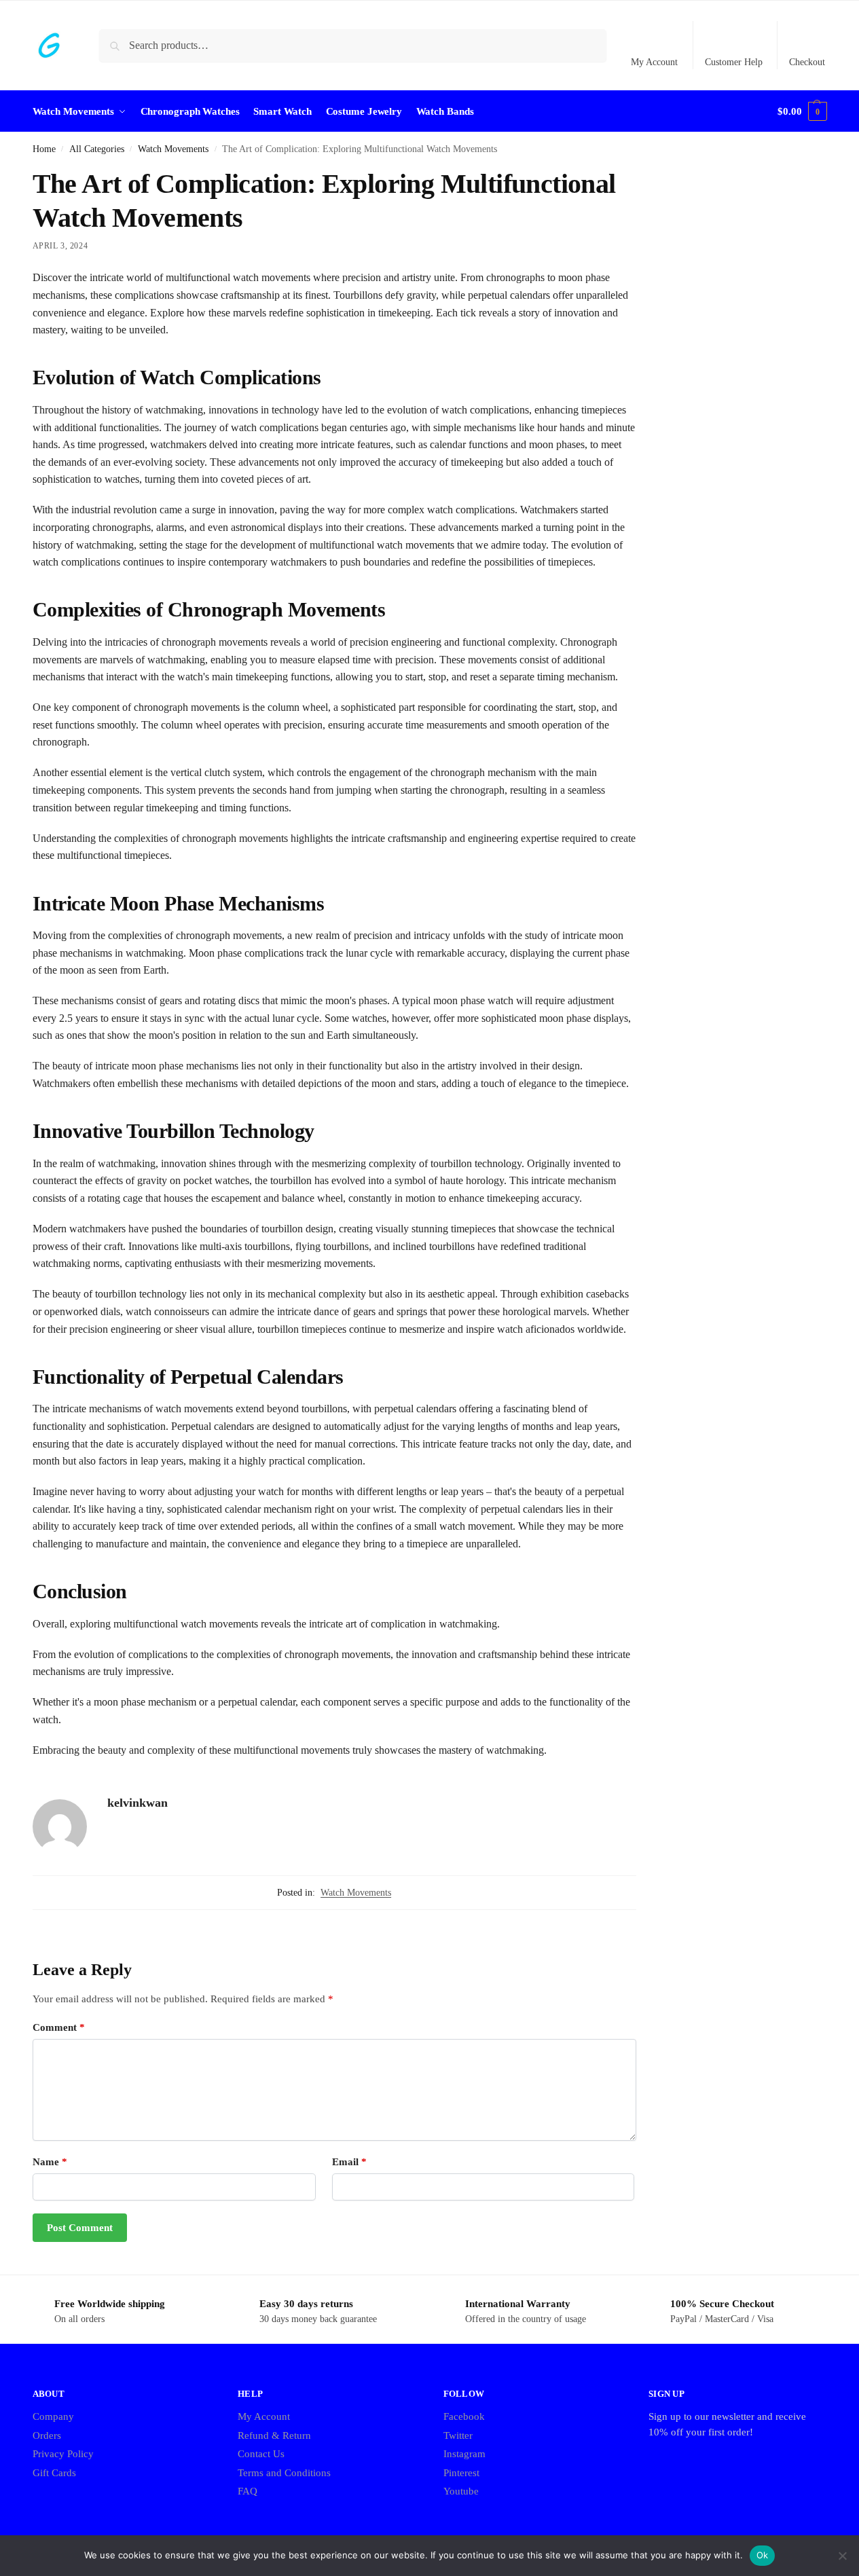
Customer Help (734, 62)
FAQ (248, 2491)
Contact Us (261, 2454)
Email (349, 2162)
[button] (802, 111)
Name (50, 2162)
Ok (763, 2555)
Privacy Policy (63, 2454)
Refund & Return (274, 2435)
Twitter (458, 2435)
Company (53, 2416)
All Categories (97, 149)
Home (44, 149)
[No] (842, 2556)
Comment (59, 2027)
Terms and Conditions (284, 2473)
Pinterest (461, 2473)
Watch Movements (173, 149)
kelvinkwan (138, 1803)
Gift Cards (54, 2473)
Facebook (464, 2416)
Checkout (807, 62)
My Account (654, 62)
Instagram (464, 2454)
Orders (47, 2435)
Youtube (461, 2491)
